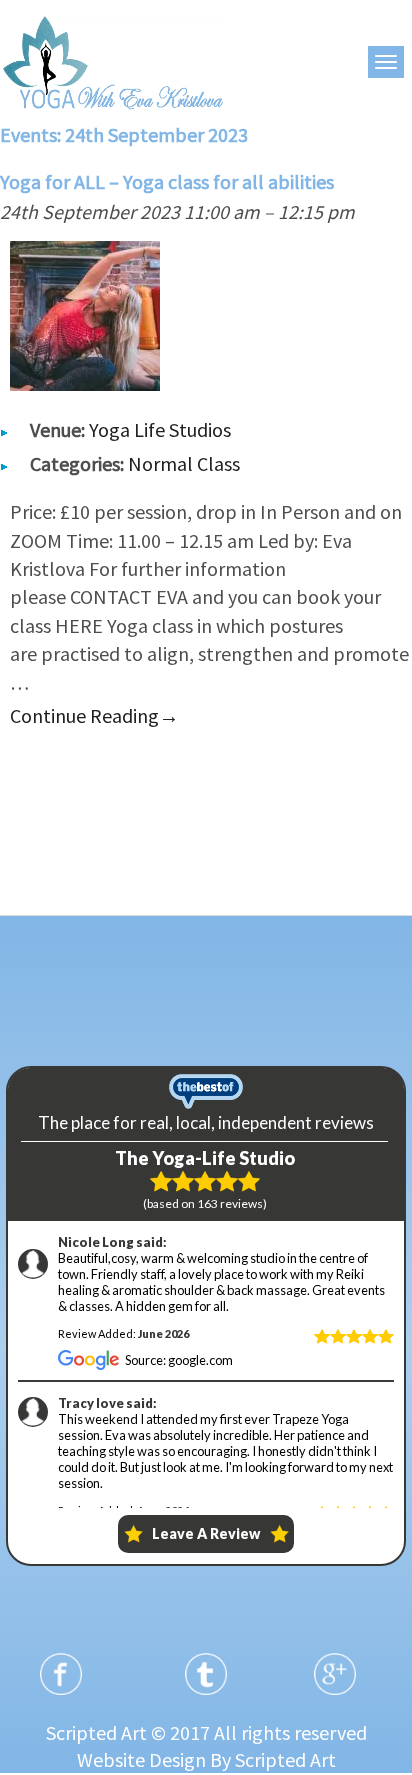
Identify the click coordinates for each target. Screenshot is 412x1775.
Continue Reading (94, 715)
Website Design (141, 1759)
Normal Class (184, 463)
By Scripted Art (273, 1759)
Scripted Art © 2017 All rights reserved (206, 1732)
